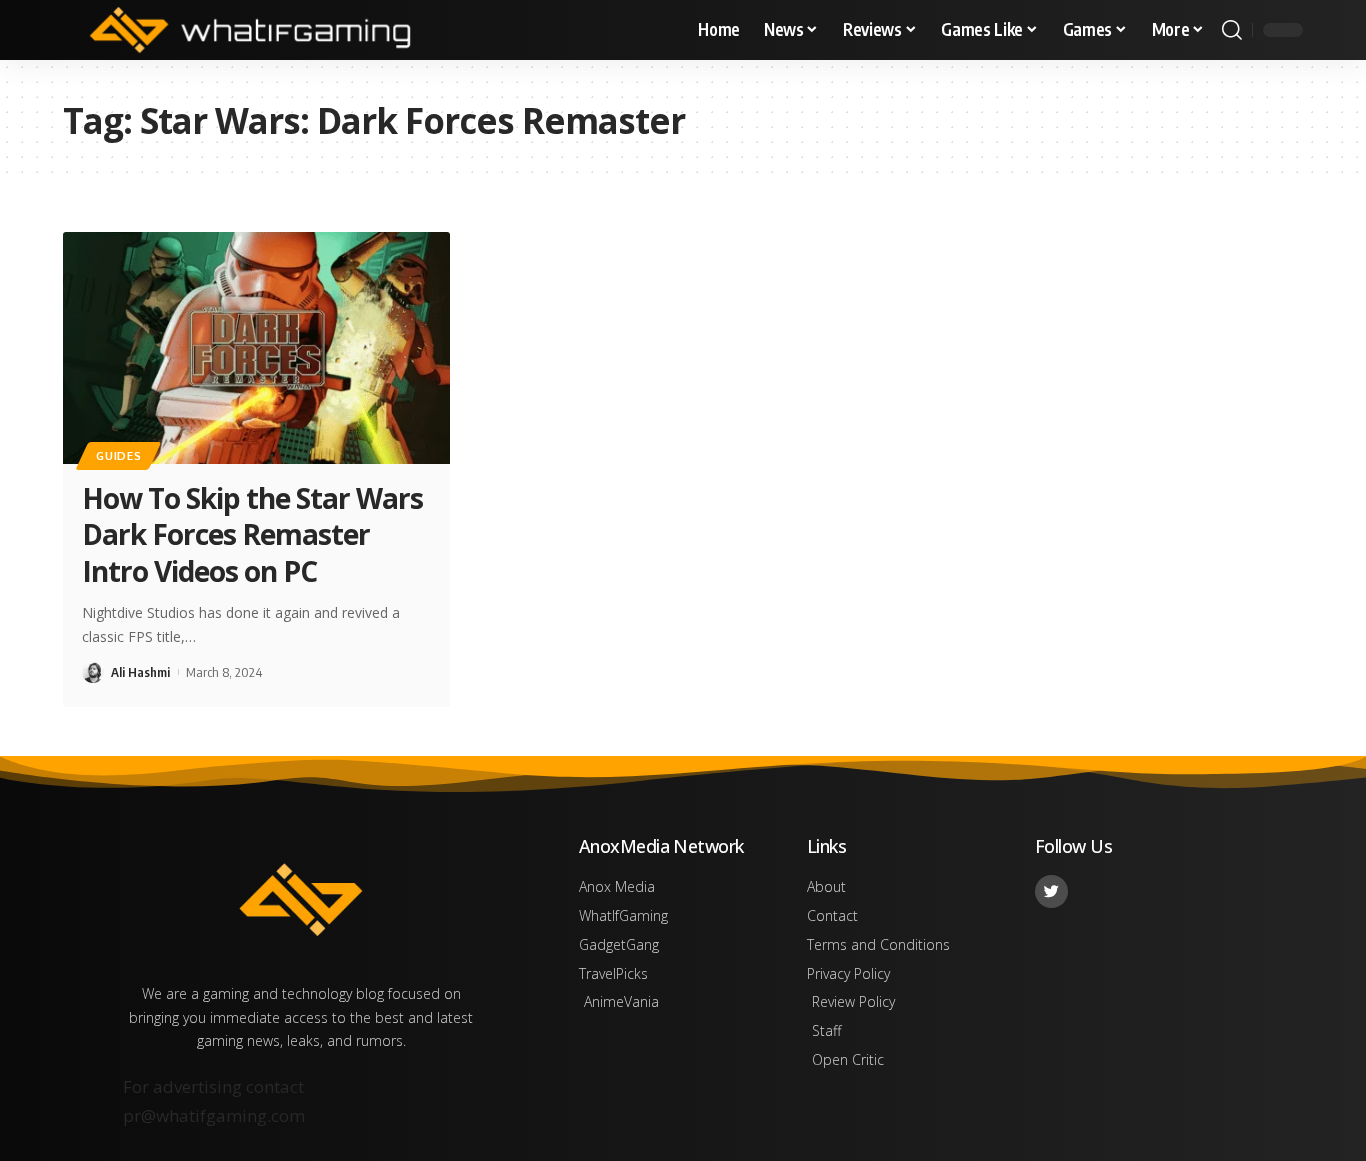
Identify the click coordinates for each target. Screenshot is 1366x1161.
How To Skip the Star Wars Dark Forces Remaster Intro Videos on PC (252, 534)
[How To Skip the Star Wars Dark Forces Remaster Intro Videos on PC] (256, 348)
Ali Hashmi (140, 672)
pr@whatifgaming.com (214, 1115)
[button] (1232, 30)
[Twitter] (1051, 891)
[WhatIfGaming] (250, 30)
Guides (118, 455)
